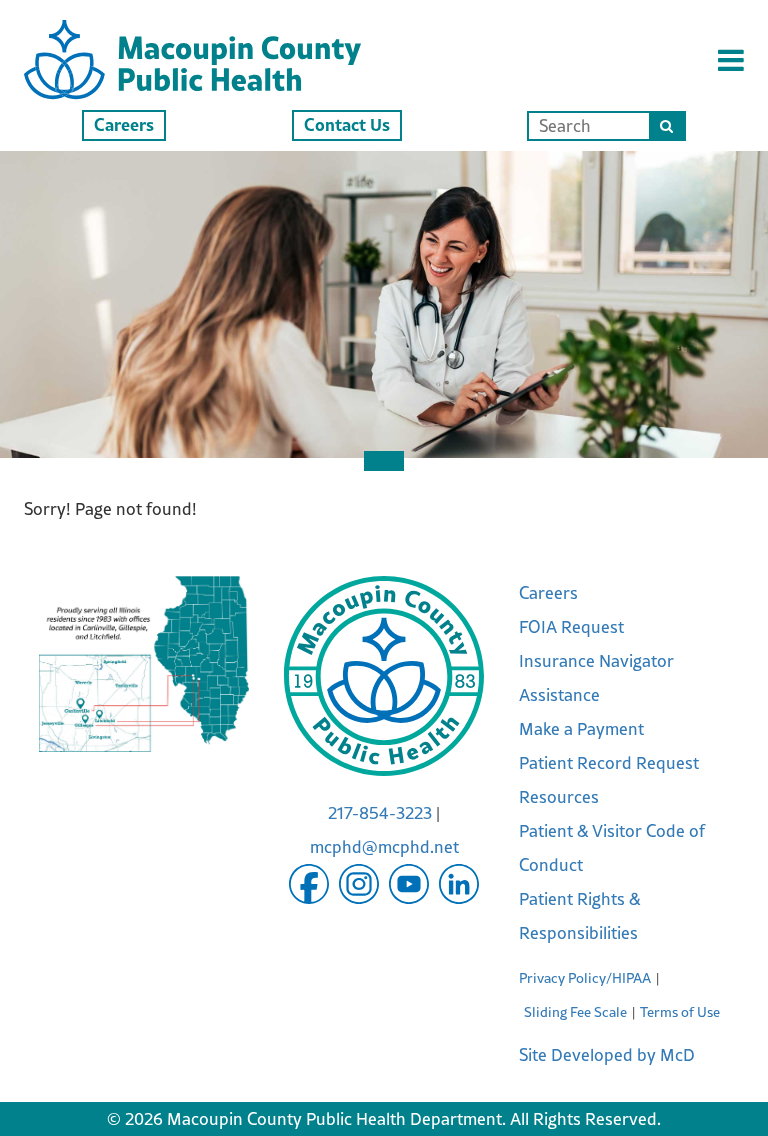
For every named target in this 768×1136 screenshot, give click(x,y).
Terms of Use (680, 1012)
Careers (124, 124)
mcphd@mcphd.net (384, 847)
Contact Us (347, 124)
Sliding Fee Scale (575, 1012)
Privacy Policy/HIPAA (585, 978)
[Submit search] (666, 126)
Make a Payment (581, 729)
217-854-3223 (380, 813)
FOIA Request (571, 627)
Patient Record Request (609, 763)
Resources (559, 797)
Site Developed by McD (607, 1055)
